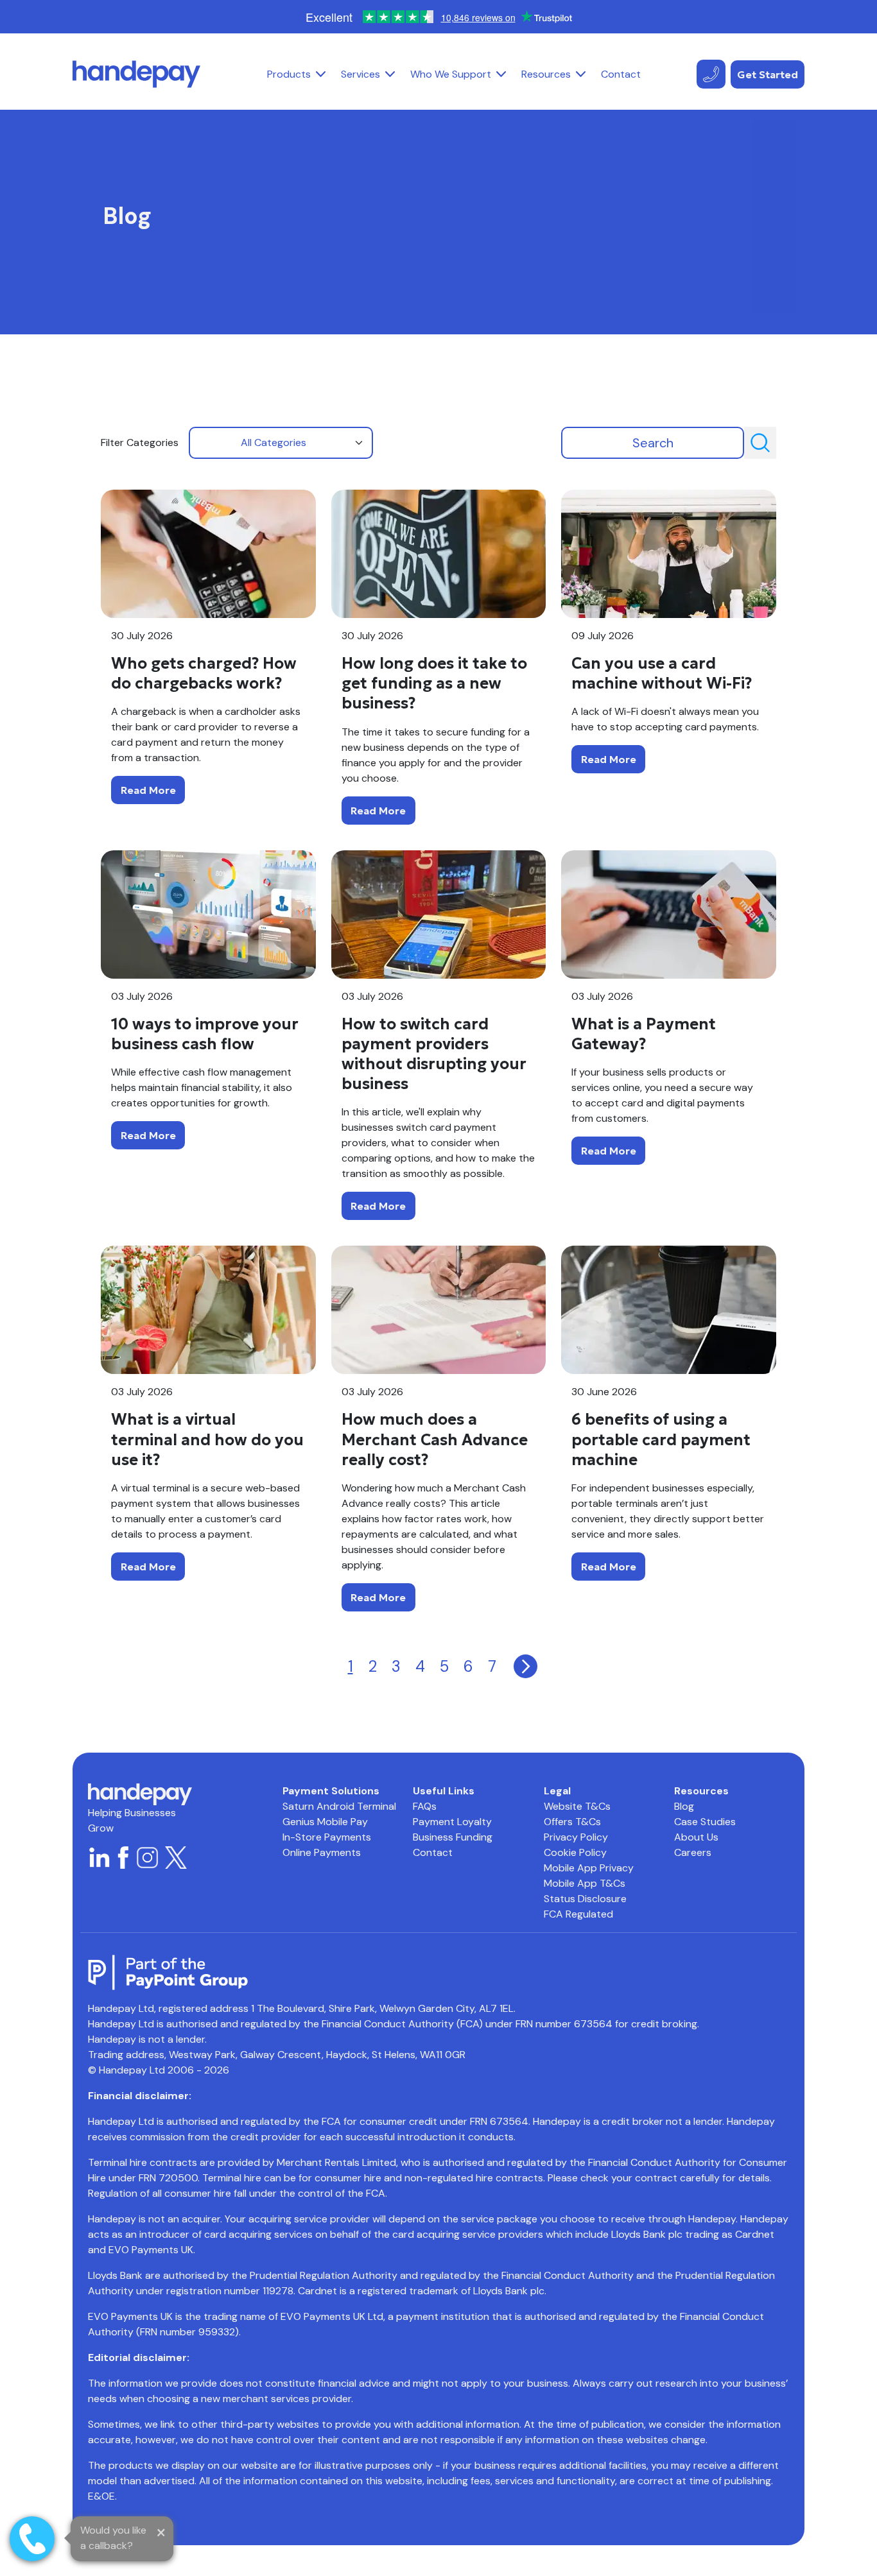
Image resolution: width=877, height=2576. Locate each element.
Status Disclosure (585, 1899)
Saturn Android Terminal (339, 1806)
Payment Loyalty (452, 1822)
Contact (621, 74)
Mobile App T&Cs (585, 1883)
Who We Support (451, 74)
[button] (321, 74)
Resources (546, 74)
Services (360, 74)
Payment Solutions (331, 1791)
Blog (684, 1806)
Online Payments (322, 1852)
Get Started (768, 74)
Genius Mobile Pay (325, 1822)
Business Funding (453, 1837)
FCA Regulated (578, 1914)
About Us (696, 1837)
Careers (693, 1852)
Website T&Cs (577, 1806)
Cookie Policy (575, 1852)
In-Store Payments (327, 1837)
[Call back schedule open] (32, 2539)
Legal (557, 1791)
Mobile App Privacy (589, 1868)
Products (289, 74)
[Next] (525, 1666)
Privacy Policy (576, 1837)
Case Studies (705, 1822)
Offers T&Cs (572, 1822)
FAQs (425, 1806)
